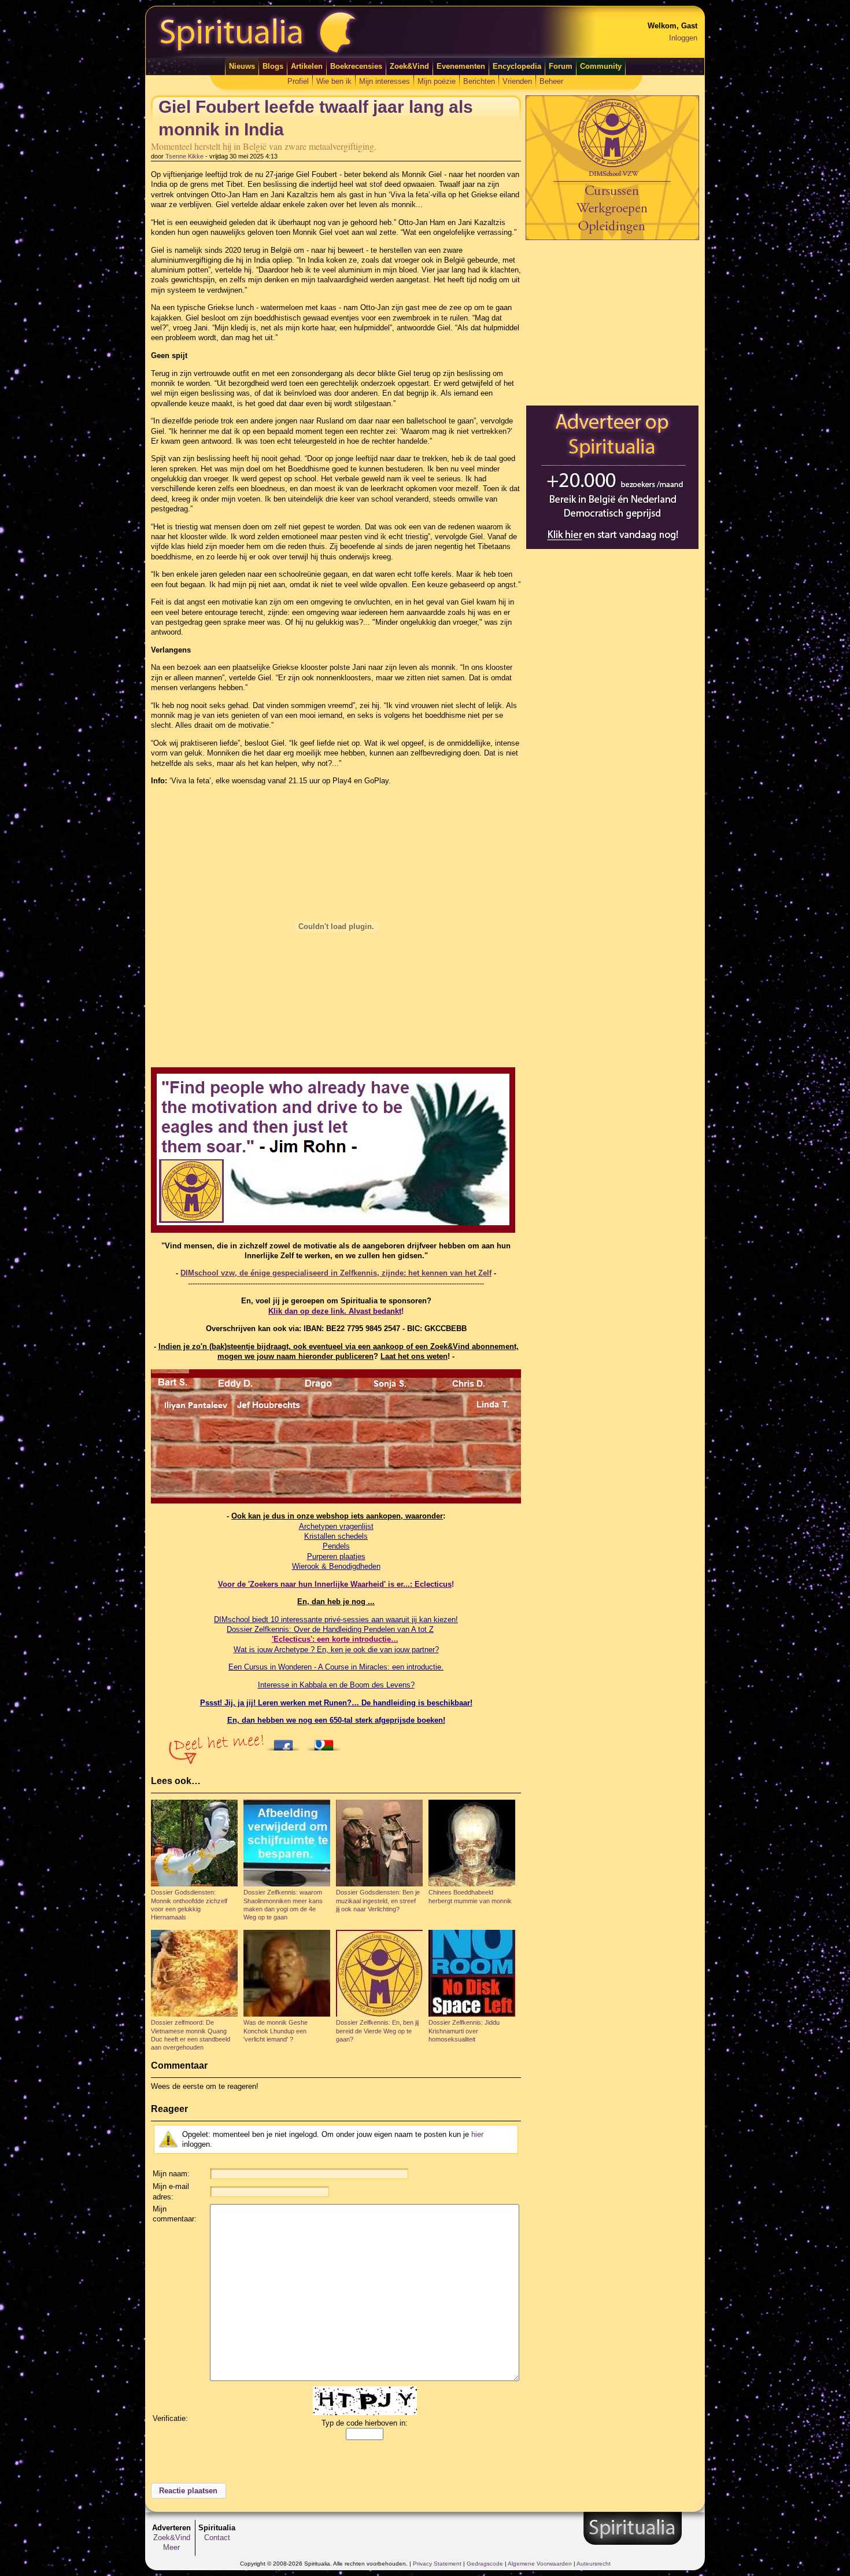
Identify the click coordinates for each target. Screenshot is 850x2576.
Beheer (551, 81)
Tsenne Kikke (184, 156)
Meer (171, 2547)
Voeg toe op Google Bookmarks (327, 1742)
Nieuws (242, 66)
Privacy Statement (437, 2564)
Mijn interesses (385, 81)
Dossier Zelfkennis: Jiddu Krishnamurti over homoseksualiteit (464, 2031)
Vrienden (517, 81)
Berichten (479, 81)
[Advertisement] (612, 322)
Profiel (298, 81)
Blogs (273, 66)
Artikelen (307, 66)
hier (477, 2134)
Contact (217, 2538)
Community (601, 66)
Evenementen (461, 66)
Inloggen (683, 38)
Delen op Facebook (286, 1742)
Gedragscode (485, 2564)
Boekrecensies (356, 66)
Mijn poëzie (437, 81)
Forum (561, 66)
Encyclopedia (517, 66)
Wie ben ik (334, 81)
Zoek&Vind (409, 66)
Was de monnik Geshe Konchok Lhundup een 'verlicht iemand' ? (276, 2031)
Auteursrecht (594, 2564)
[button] (189, 2491)
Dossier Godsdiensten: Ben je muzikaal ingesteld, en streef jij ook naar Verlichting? (378, 1901)
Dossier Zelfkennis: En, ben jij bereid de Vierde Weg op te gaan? (377, 2031)
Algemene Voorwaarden (540, 2564)
